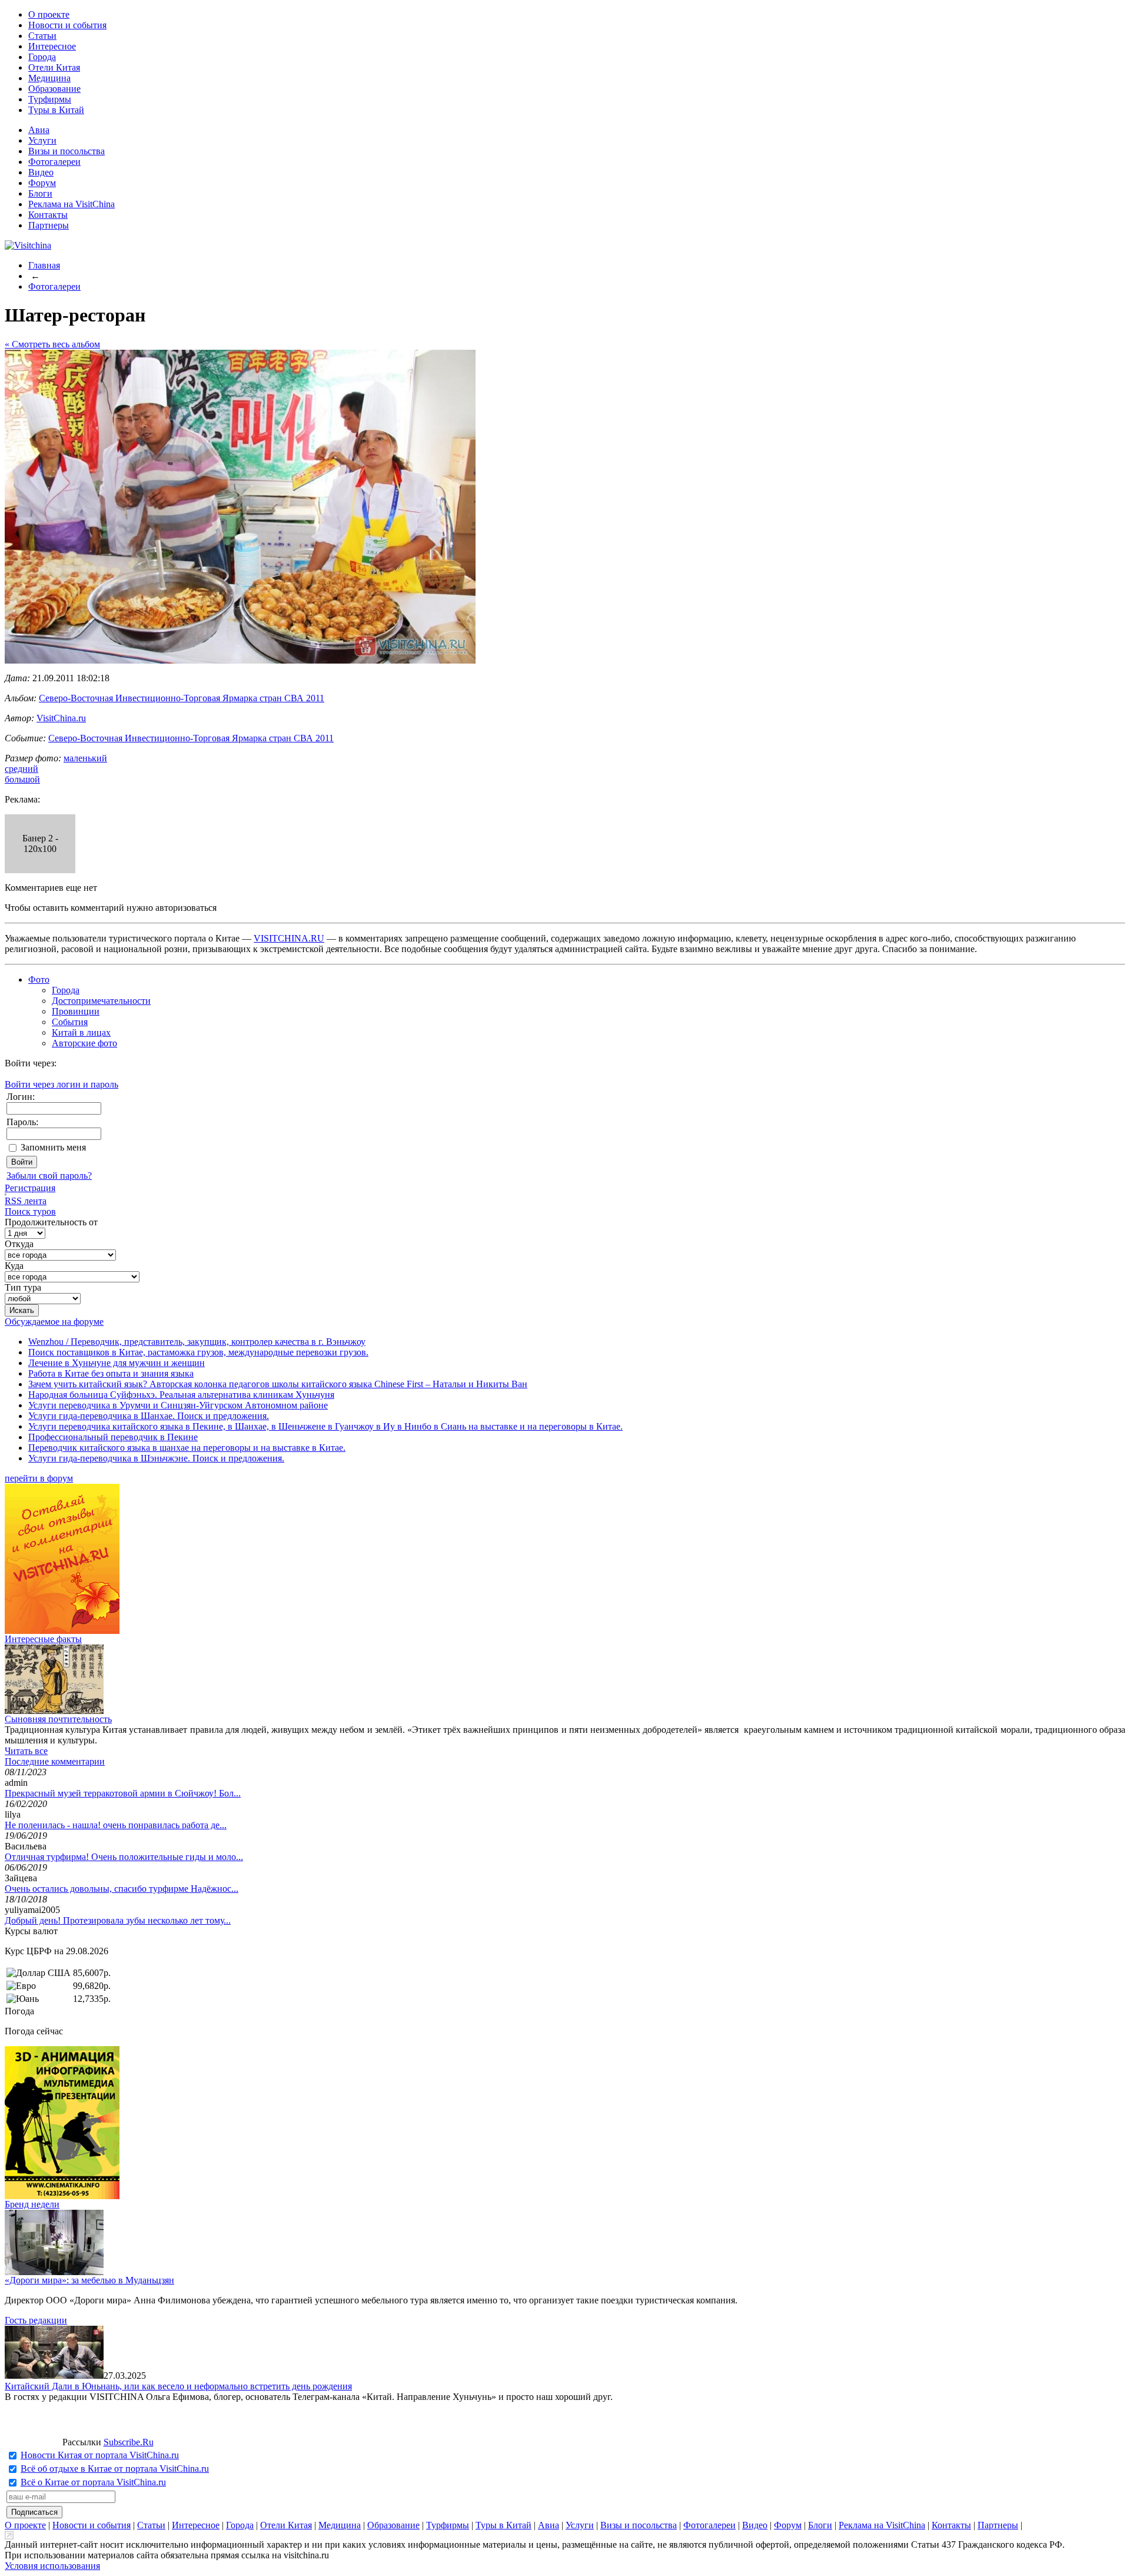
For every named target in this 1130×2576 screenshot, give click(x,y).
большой (22, 779)
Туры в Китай (56, 110)
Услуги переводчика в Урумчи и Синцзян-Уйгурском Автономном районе (178, 1405)
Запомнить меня (53, 1147)
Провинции (76, 1011)
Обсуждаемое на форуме (54, 1322)
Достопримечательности (101, 1001)
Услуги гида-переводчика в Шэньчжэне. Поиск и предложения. (156, 1458)
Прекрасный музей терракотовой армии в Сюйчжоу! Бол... (123, 1793)
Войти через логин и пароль (62, 1084)
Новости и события (67, 25)
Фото (39, 979)
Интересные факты (43, 1639)
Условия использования (52, 2566)
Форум (42, 183)
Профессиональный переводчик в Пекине (113, 1437)
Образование (54, 89)
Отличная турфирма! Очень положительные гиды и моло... (124, 1857)
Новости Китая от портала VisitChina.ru (100, 2455)
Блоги (40, 193)
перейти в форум (39, 1478)
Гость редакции (36, 2320)
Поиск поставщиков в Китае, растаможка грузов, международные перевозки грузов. (198, 1352)
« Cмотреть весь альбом (52, 344)
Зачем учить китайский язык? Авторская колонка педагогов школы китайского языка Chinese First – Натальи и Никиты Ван (278, 1384)
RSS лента (26, 1201)
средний (21, 769)
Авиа (39, 130)
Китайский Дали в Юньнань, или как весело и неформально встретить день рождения (178, 2386)
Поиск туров (30, 1211)
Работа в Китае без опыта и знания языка (111, 1373)
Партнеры (49, 225)
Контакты (48, 215)
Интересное (52, 46)
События (70, 1022)
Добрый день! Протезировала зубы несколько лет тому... (118, 1920)
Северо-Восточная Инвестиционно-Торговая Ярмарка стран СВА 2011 (182, 698)
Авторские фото (84, 1043)
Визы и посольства (67, 151)
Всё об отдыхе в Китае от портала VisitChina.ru (115, 2469)
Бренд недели (32, 2204)
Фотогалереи (54, 162)
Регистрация (30, 1188)
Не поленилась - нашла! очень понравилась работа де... (116, 1825)
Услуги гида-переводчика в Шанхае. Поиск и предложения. (149, 1416)
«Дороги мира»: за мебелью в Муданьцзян (89, 2280)
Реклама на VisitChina (72, 204)
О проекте (49, 14)
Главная (44, 265)
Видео (41, 172)
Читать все (26, 1751)
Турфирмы (50, 99)
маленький (85, 758)
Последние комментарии (55, 1761)
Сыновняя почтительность (58, 1719)
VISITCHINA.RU (289, 938)
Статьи (42, 36)
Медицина (49, 78)
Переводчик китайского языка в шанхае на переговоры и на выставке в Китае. (187, 1448)
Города (42, 57)
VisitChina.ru (61, 718)
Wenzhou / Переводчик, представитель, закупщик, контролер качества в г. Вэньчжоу (197, 1342)
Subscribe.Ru (129, 2442)
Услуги (42, 140)
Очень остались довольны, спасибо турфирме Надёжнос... (122, 1889)
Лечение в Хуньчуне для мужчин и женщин (117, 1363)
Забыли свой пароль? (49, 1176)
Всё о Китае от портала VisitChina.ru (93, 2482)
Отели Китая (54, 67)
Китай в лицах (81, 1032)
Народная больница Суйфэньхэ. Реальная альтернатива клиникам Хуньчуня (181, 1395)
